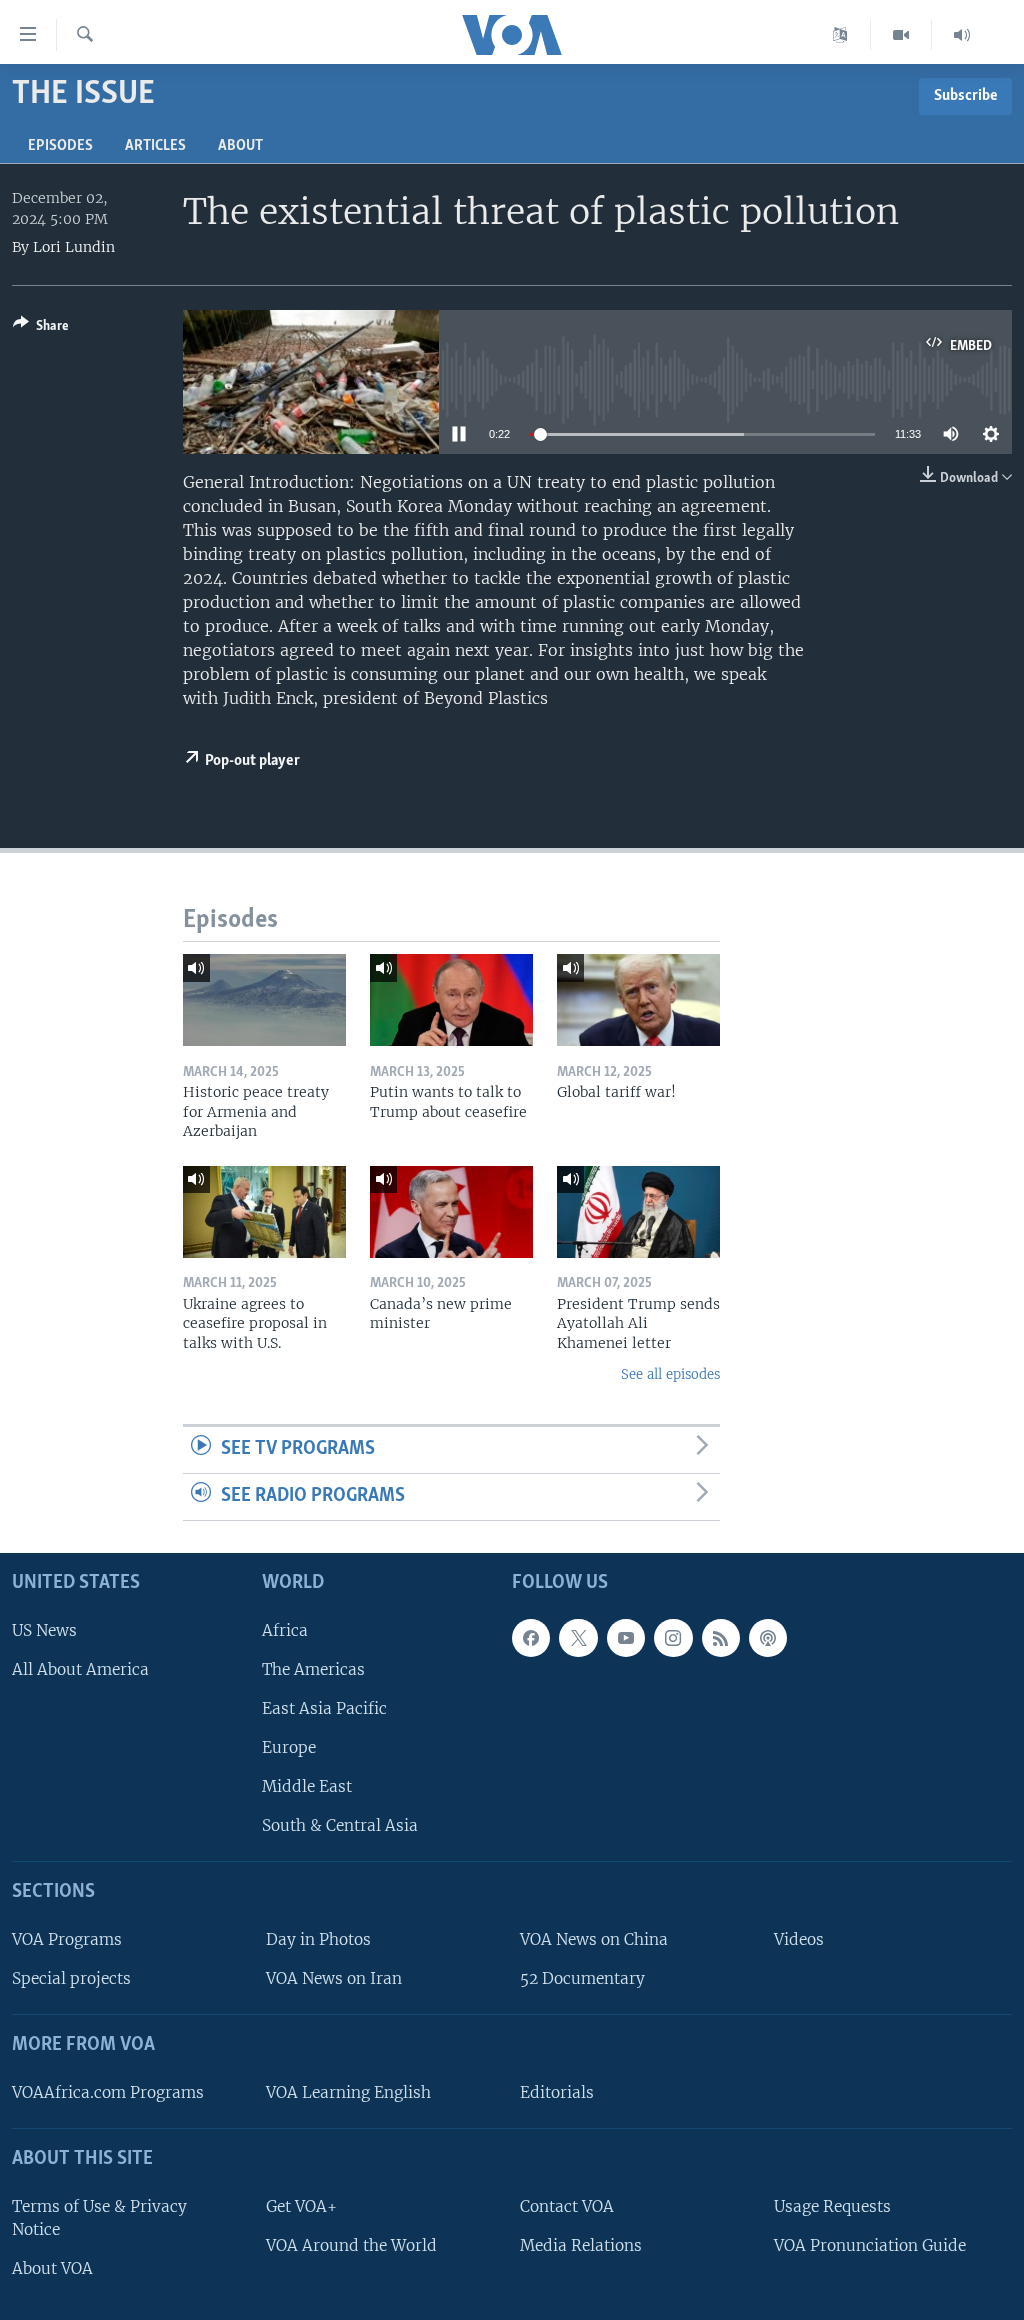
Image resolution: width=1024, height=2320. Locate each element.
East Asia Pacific (324, 1708)
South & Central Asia (340, 1825)
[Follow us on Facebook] (531, 1638)
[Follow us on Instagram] (673, 1638)
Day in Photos (318, 1939)
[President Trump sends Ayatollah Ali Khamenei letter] (638, 1212)
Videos (799, 1939)
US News (44, 1630)
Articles (155, 146)
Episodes (60, 146)
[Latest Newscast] (962, 35)
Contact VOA (567, 2206)
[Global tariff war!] (638, 1000)
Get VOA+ (301, 2206)
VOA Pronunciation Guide (870, 2245)
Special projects (71, 1978)
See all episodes (670, 1374)
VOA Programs (67, 1939)
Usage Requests (832, 2206)
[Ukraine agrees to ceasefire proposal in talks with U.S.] (264, 1212)
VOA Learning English (348, 2092)
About (240, 146)
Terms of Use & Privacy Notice (99, 2218)
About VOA (52, 2268)
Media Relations (581, 2245)
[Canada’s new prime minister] (451, 1212)
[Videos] (901, 35)
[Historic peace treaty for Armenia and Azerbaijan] (264, 1000)
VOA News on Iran (334, 1978)
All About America (80, 1669)
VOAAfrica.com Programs (108, 2092)
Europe (289, 1747)
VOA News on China (594, 1939)
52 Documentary (582, 1978)
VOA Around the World (351, 2245)
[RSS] (721, 1638)
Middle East (307, 1786)
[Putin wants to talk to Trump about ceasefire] (451, 1000)
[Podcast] (768, 1638)
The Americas (313, 1669)
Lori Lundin (74, 247)
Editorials (557, 2092)
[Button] (41, 329)
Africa (285, 1630)
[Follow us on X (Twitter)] (578, 1638)
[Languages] (840, 35)
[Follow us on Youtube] (626, 1638)
